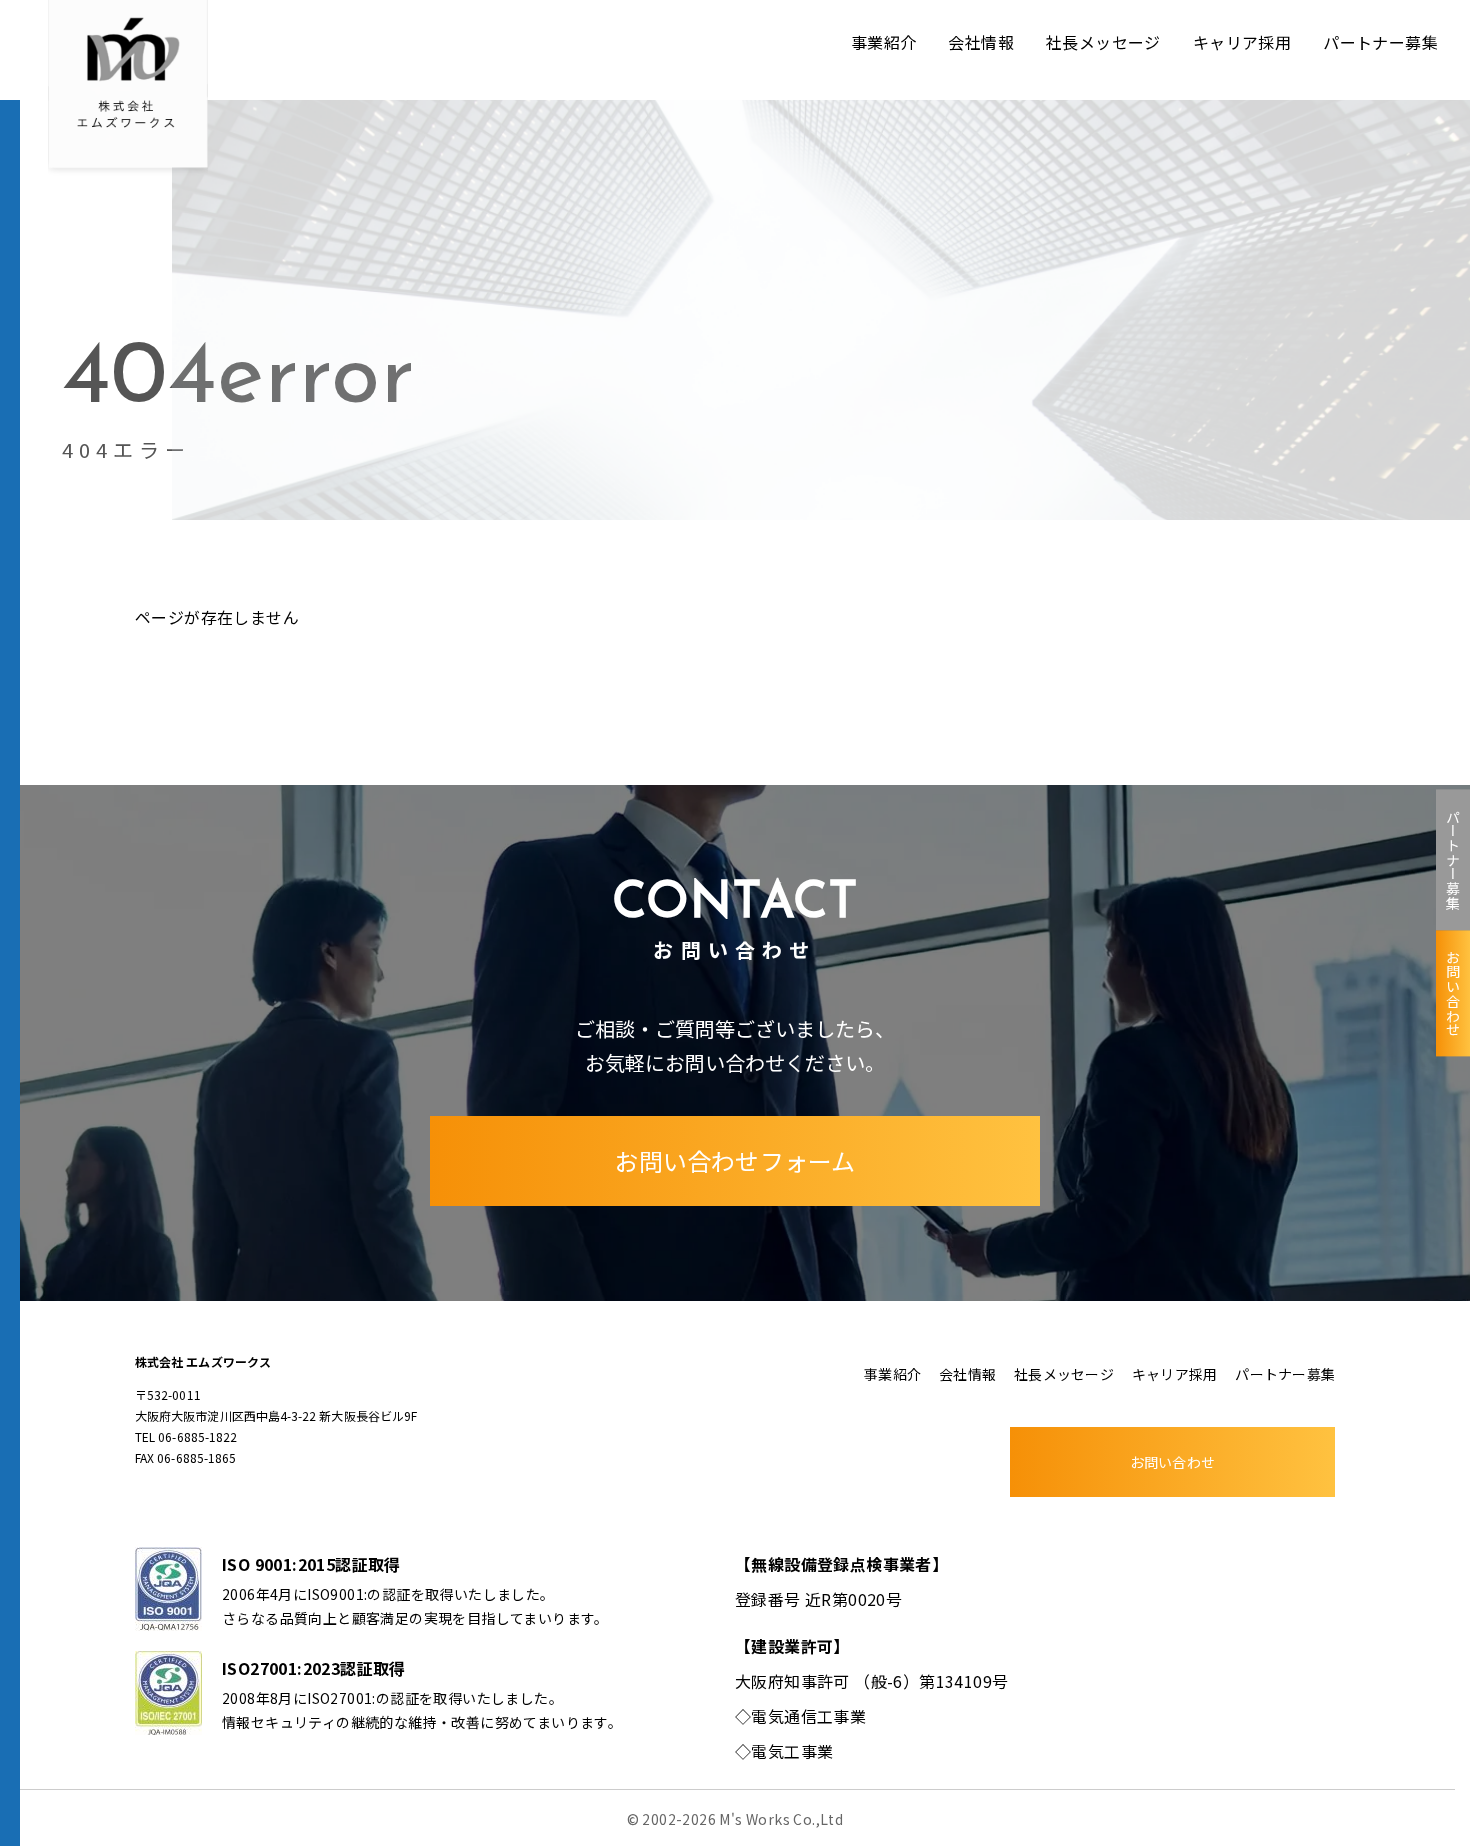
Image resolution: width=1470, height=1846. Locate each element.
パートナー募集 (1453, 859)
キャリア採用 (1242, 42)
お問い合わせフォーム (734, 1160)
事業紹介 (884, 42)
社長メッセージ (1103, 42)
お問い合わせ (1453, 993)
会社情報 (981, 42)
